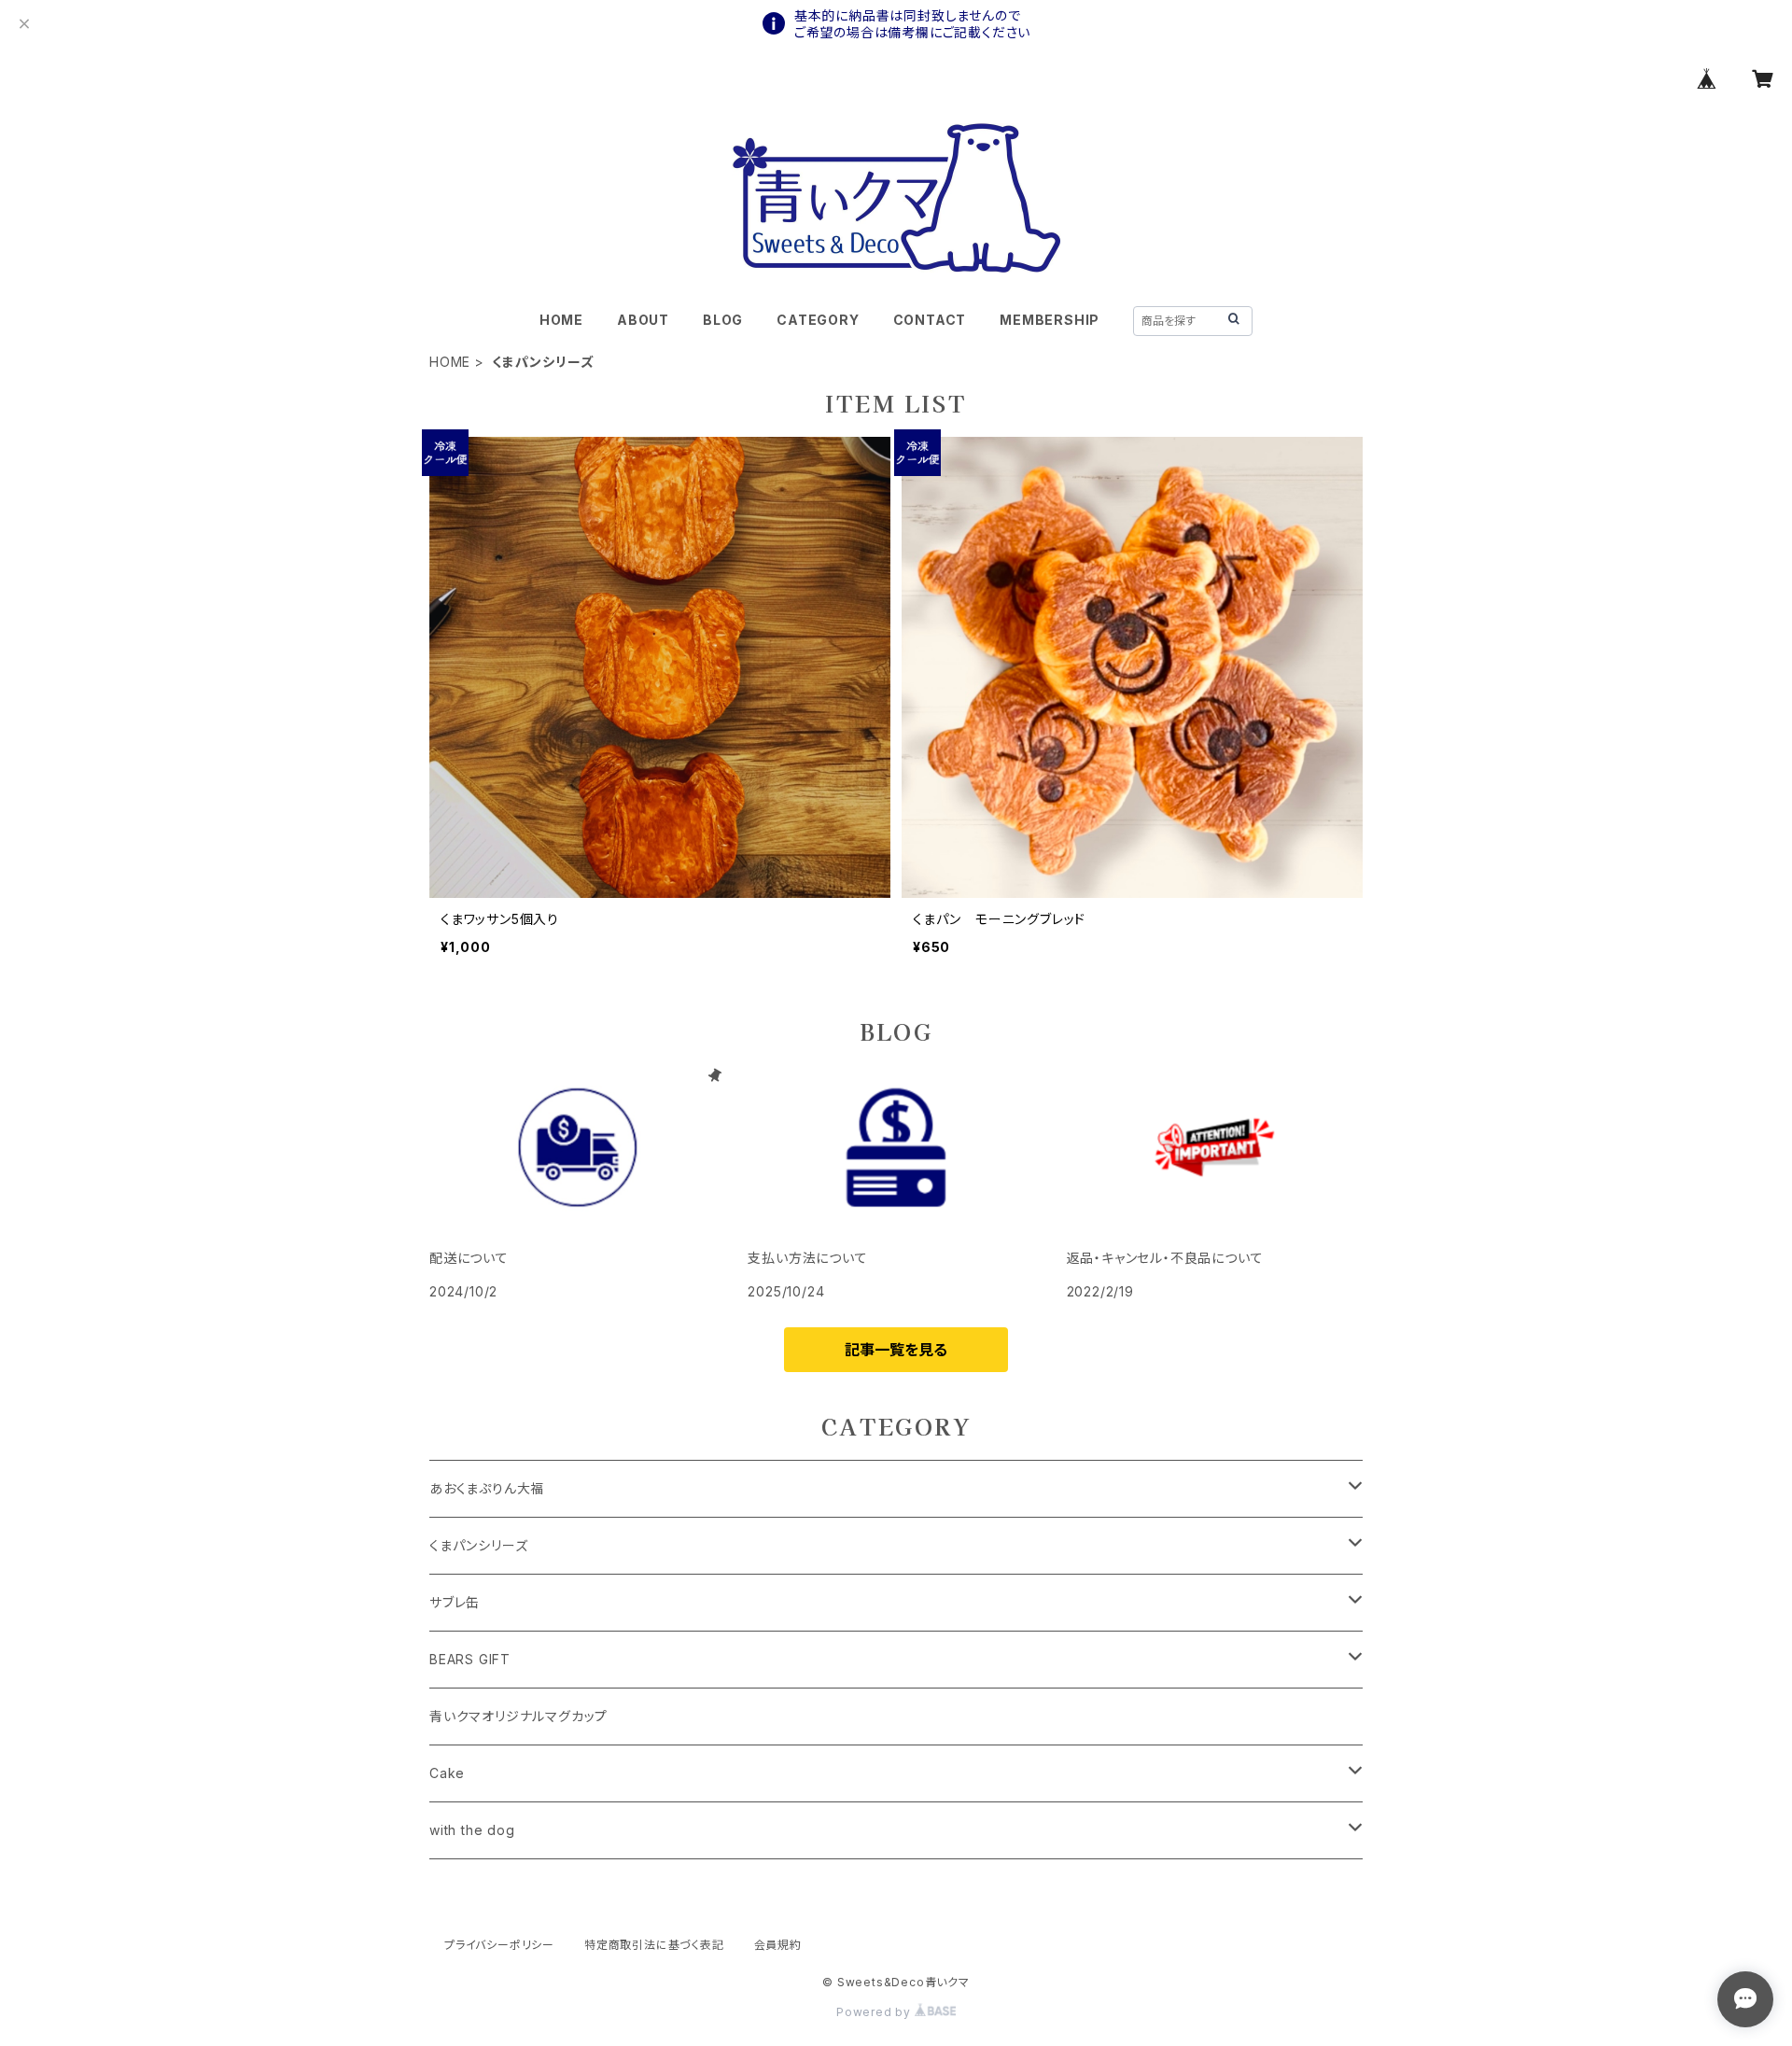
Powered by (875, 2012)
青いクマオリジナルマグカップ (518, 1716)
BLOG (723, 320)
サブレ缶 (455, 1602)
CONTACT (930, 320)
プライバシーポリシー (499, 1945)
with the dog (472, 1830)
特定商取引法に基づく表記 (654, 1945)
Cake (447, 1773)
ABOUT (643, 320)
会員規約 (778, 1945)
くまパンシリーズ (478, 1545)
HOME (561, 320)
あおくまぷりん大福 (487, 1488)
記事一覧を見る (896, 1350)
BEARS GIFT (470, 1659)
